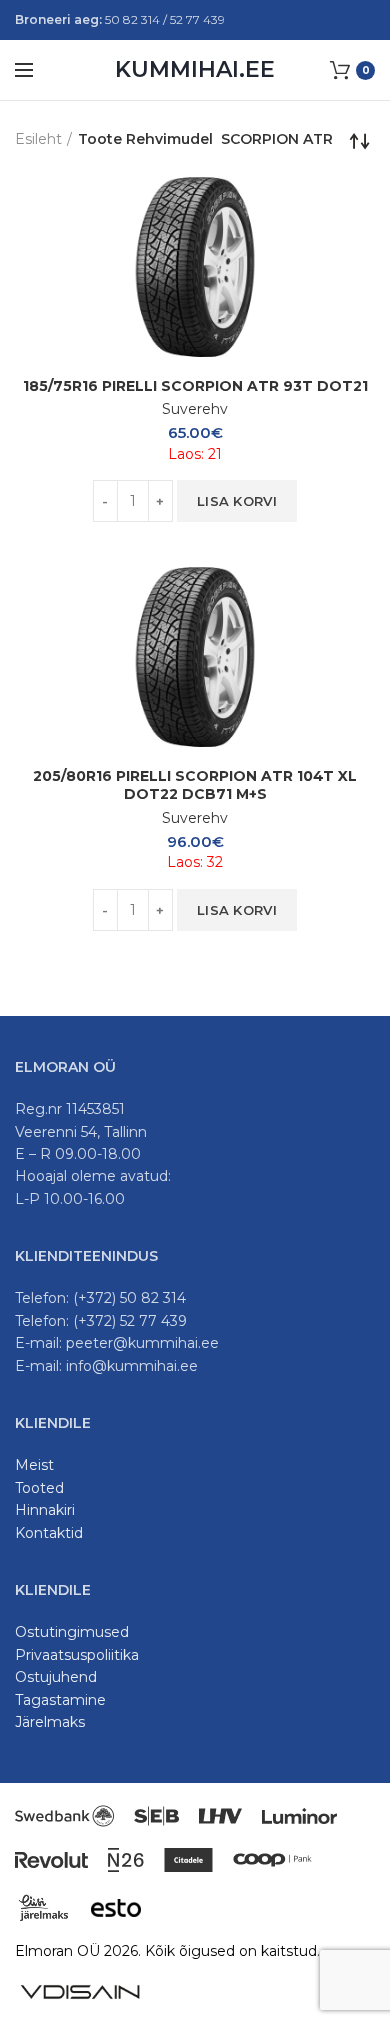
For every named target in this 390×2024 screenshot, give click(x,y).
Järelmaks (50, 1722)
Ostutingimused (72, 1632)
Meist (34, 1465)
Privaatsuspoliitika (77, 1655)
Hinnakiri (45, 1510)
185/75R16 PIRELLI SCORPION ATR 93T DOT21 (195, 386)
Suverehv (195, 409)
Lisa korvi (237, 501)
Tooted (39, 1488)
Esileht (38, 139)
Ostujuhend (56, 1677)
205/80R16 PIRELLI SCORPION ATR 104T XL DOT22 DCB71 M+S (195, 785)
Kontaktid (49, 1533)
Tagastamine (60, 1700)
